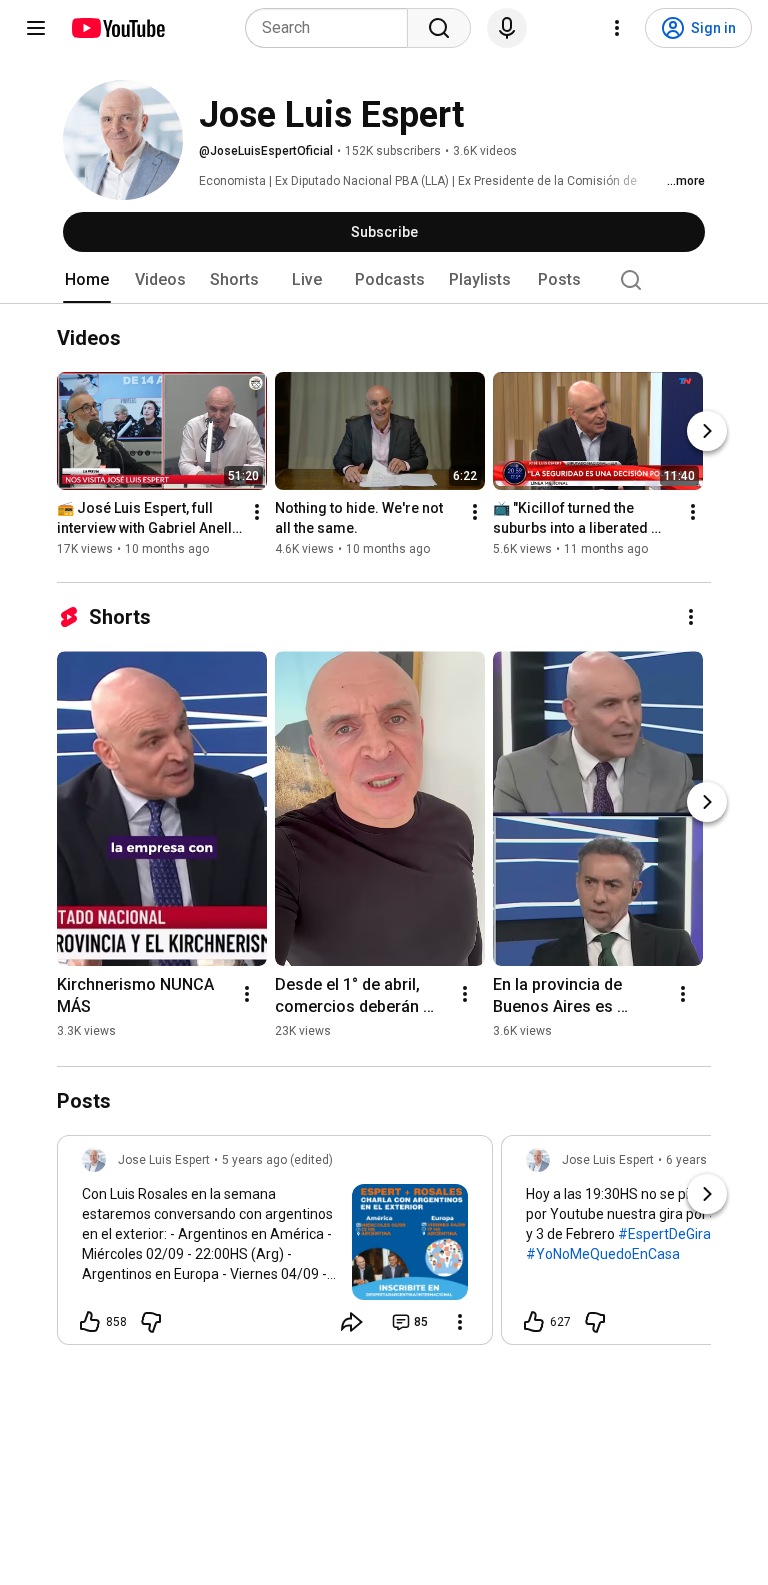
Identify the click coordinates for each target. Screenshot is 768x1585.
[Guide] (36, 28)
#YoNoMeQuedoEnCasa (603, 1254)
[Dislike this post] (151, 1322)
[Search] (439, 28)
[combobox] (332, 28)
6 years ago (698, 1160)
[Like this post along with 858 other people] (90, 1322)
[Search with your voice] (507, 28)
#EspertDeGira (664, 1234)
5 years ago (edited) (277, 1160)
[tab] (87, 280)
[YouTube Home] (117, 28)
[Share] (352, 1322)
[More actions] (257, 512)
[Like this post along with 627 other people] (534, 1322)
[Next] (707, 431)
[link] (275, 1246)
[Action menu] (460, 1322)
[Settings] (617, 28)
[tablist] (384, 280)
